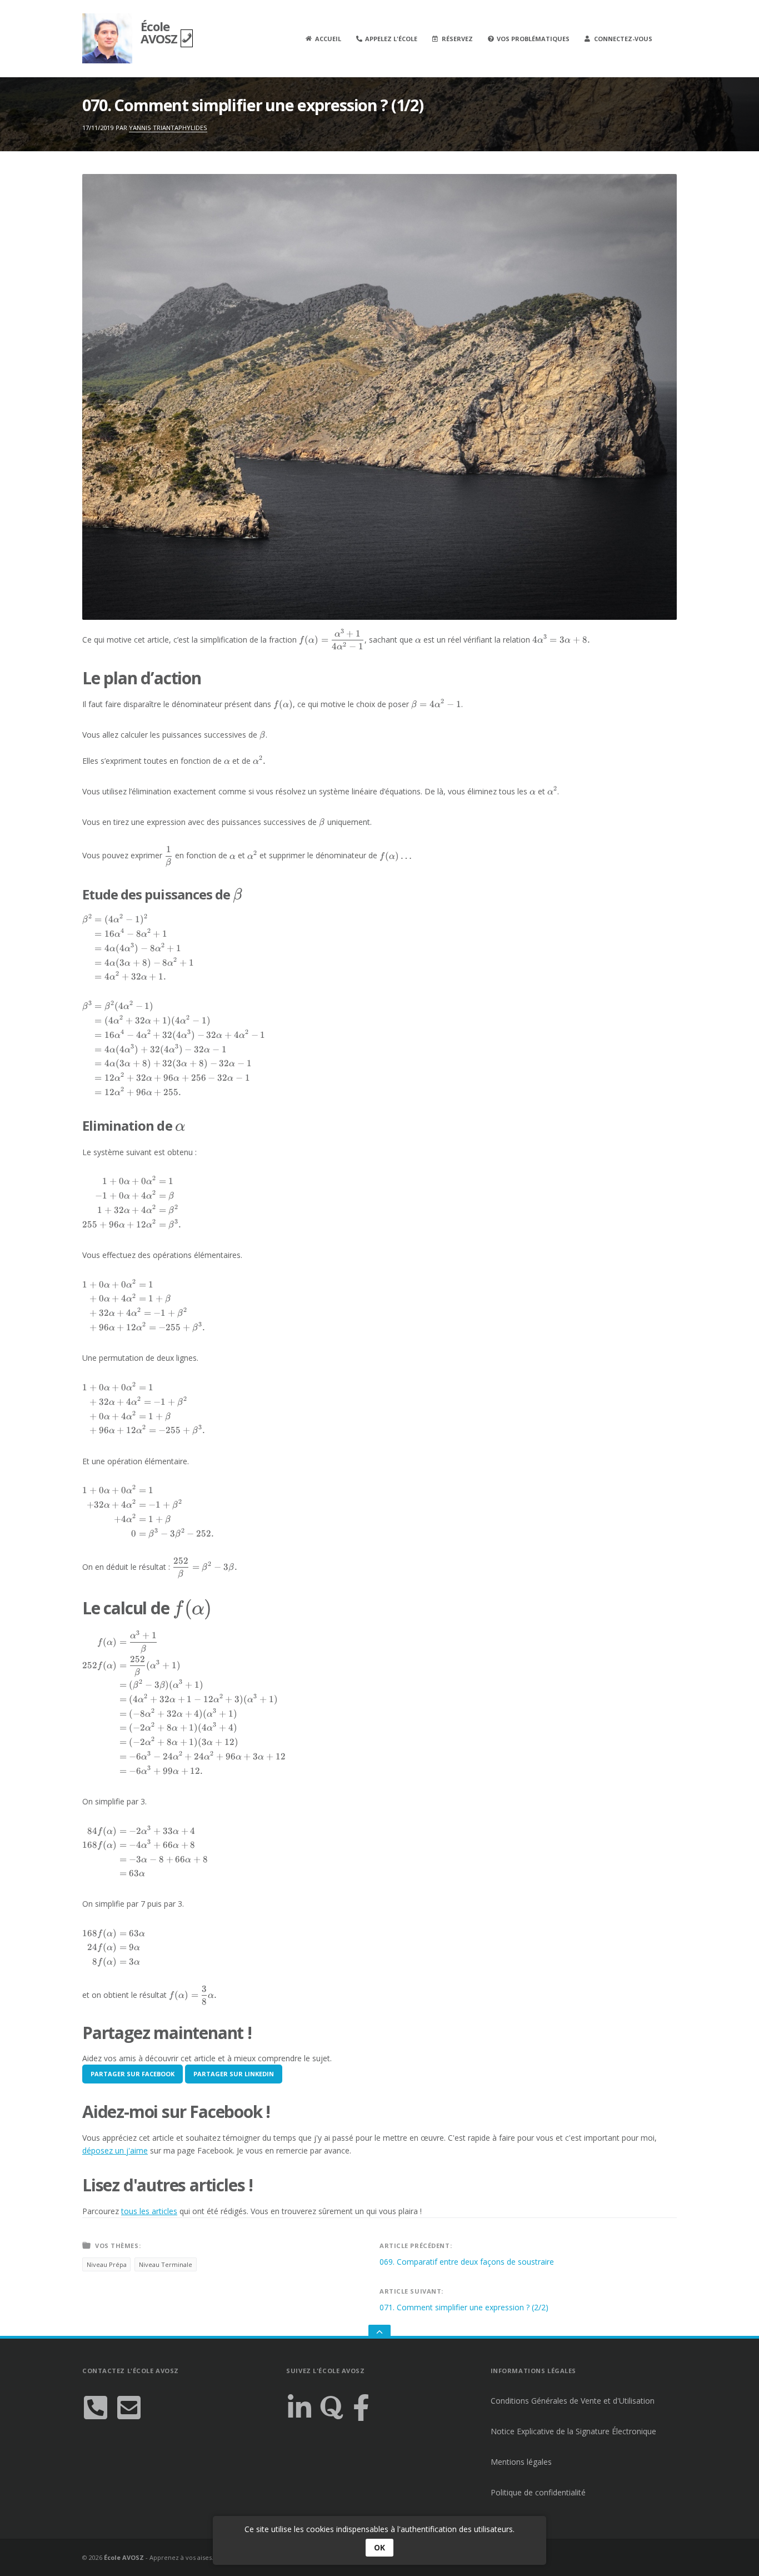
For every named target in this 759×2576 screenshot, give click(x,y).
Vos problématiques (533, 39)
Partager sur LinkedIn (234, 2074)
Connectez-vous (623, 39)
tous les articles (149, 2211)
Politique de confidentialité (538, 2492)
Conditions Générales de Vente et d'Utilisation (573, 2401)
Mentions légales (521, 2462)
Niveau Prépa (107, 2264)
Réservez (457, 39)
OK (379, 2547)
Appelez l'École (391, 39)
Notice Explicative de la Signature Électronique (573, 2431)
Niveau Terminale (166, 2264)
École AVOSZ (161, 32)
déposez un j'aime (115, 2150)
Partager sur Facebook (133, 2074)
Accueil (328, 39)
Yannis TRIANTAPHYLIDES (168, 128)
